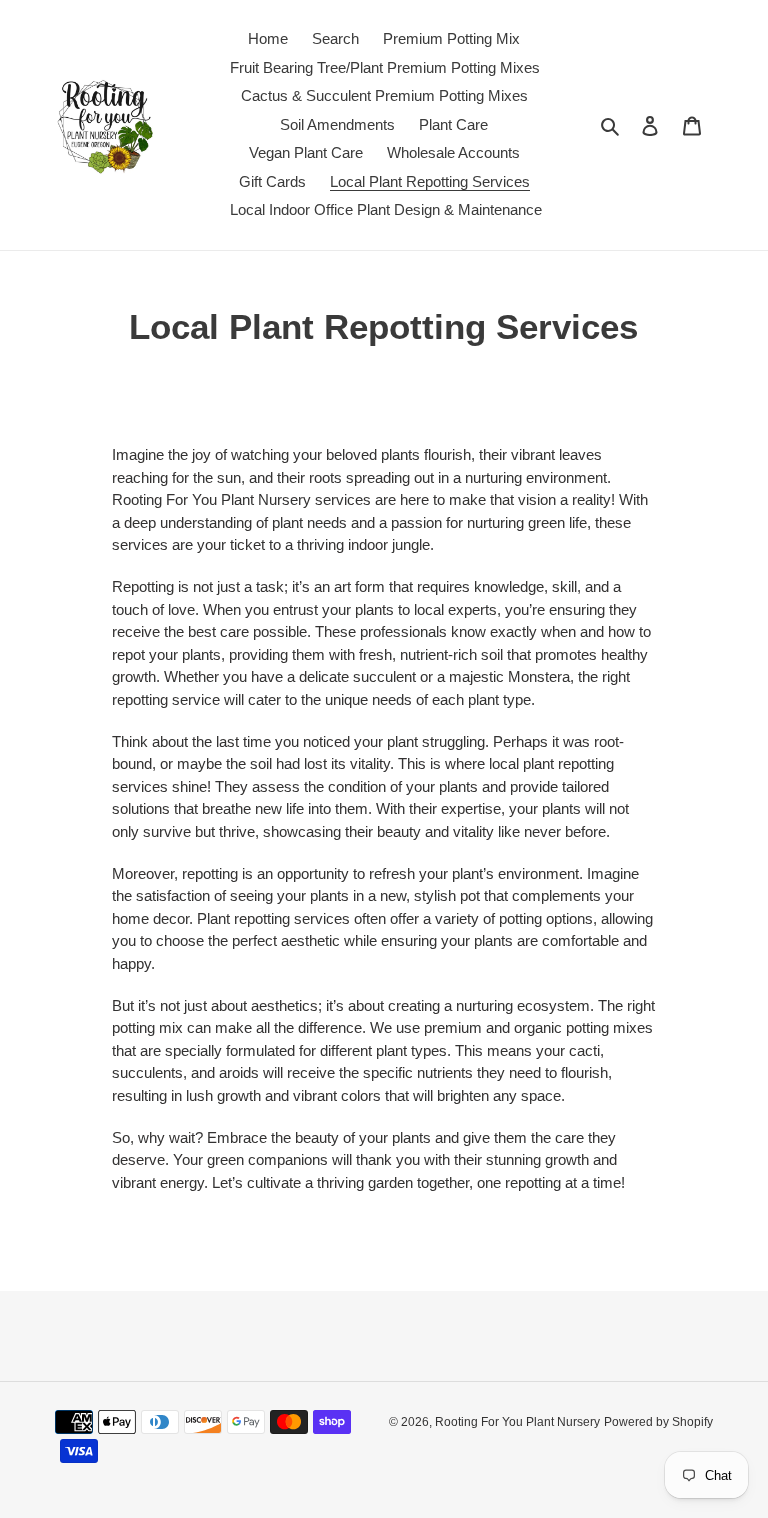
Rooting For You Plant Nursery (517, 1422)
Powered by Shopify (658, 1422)
